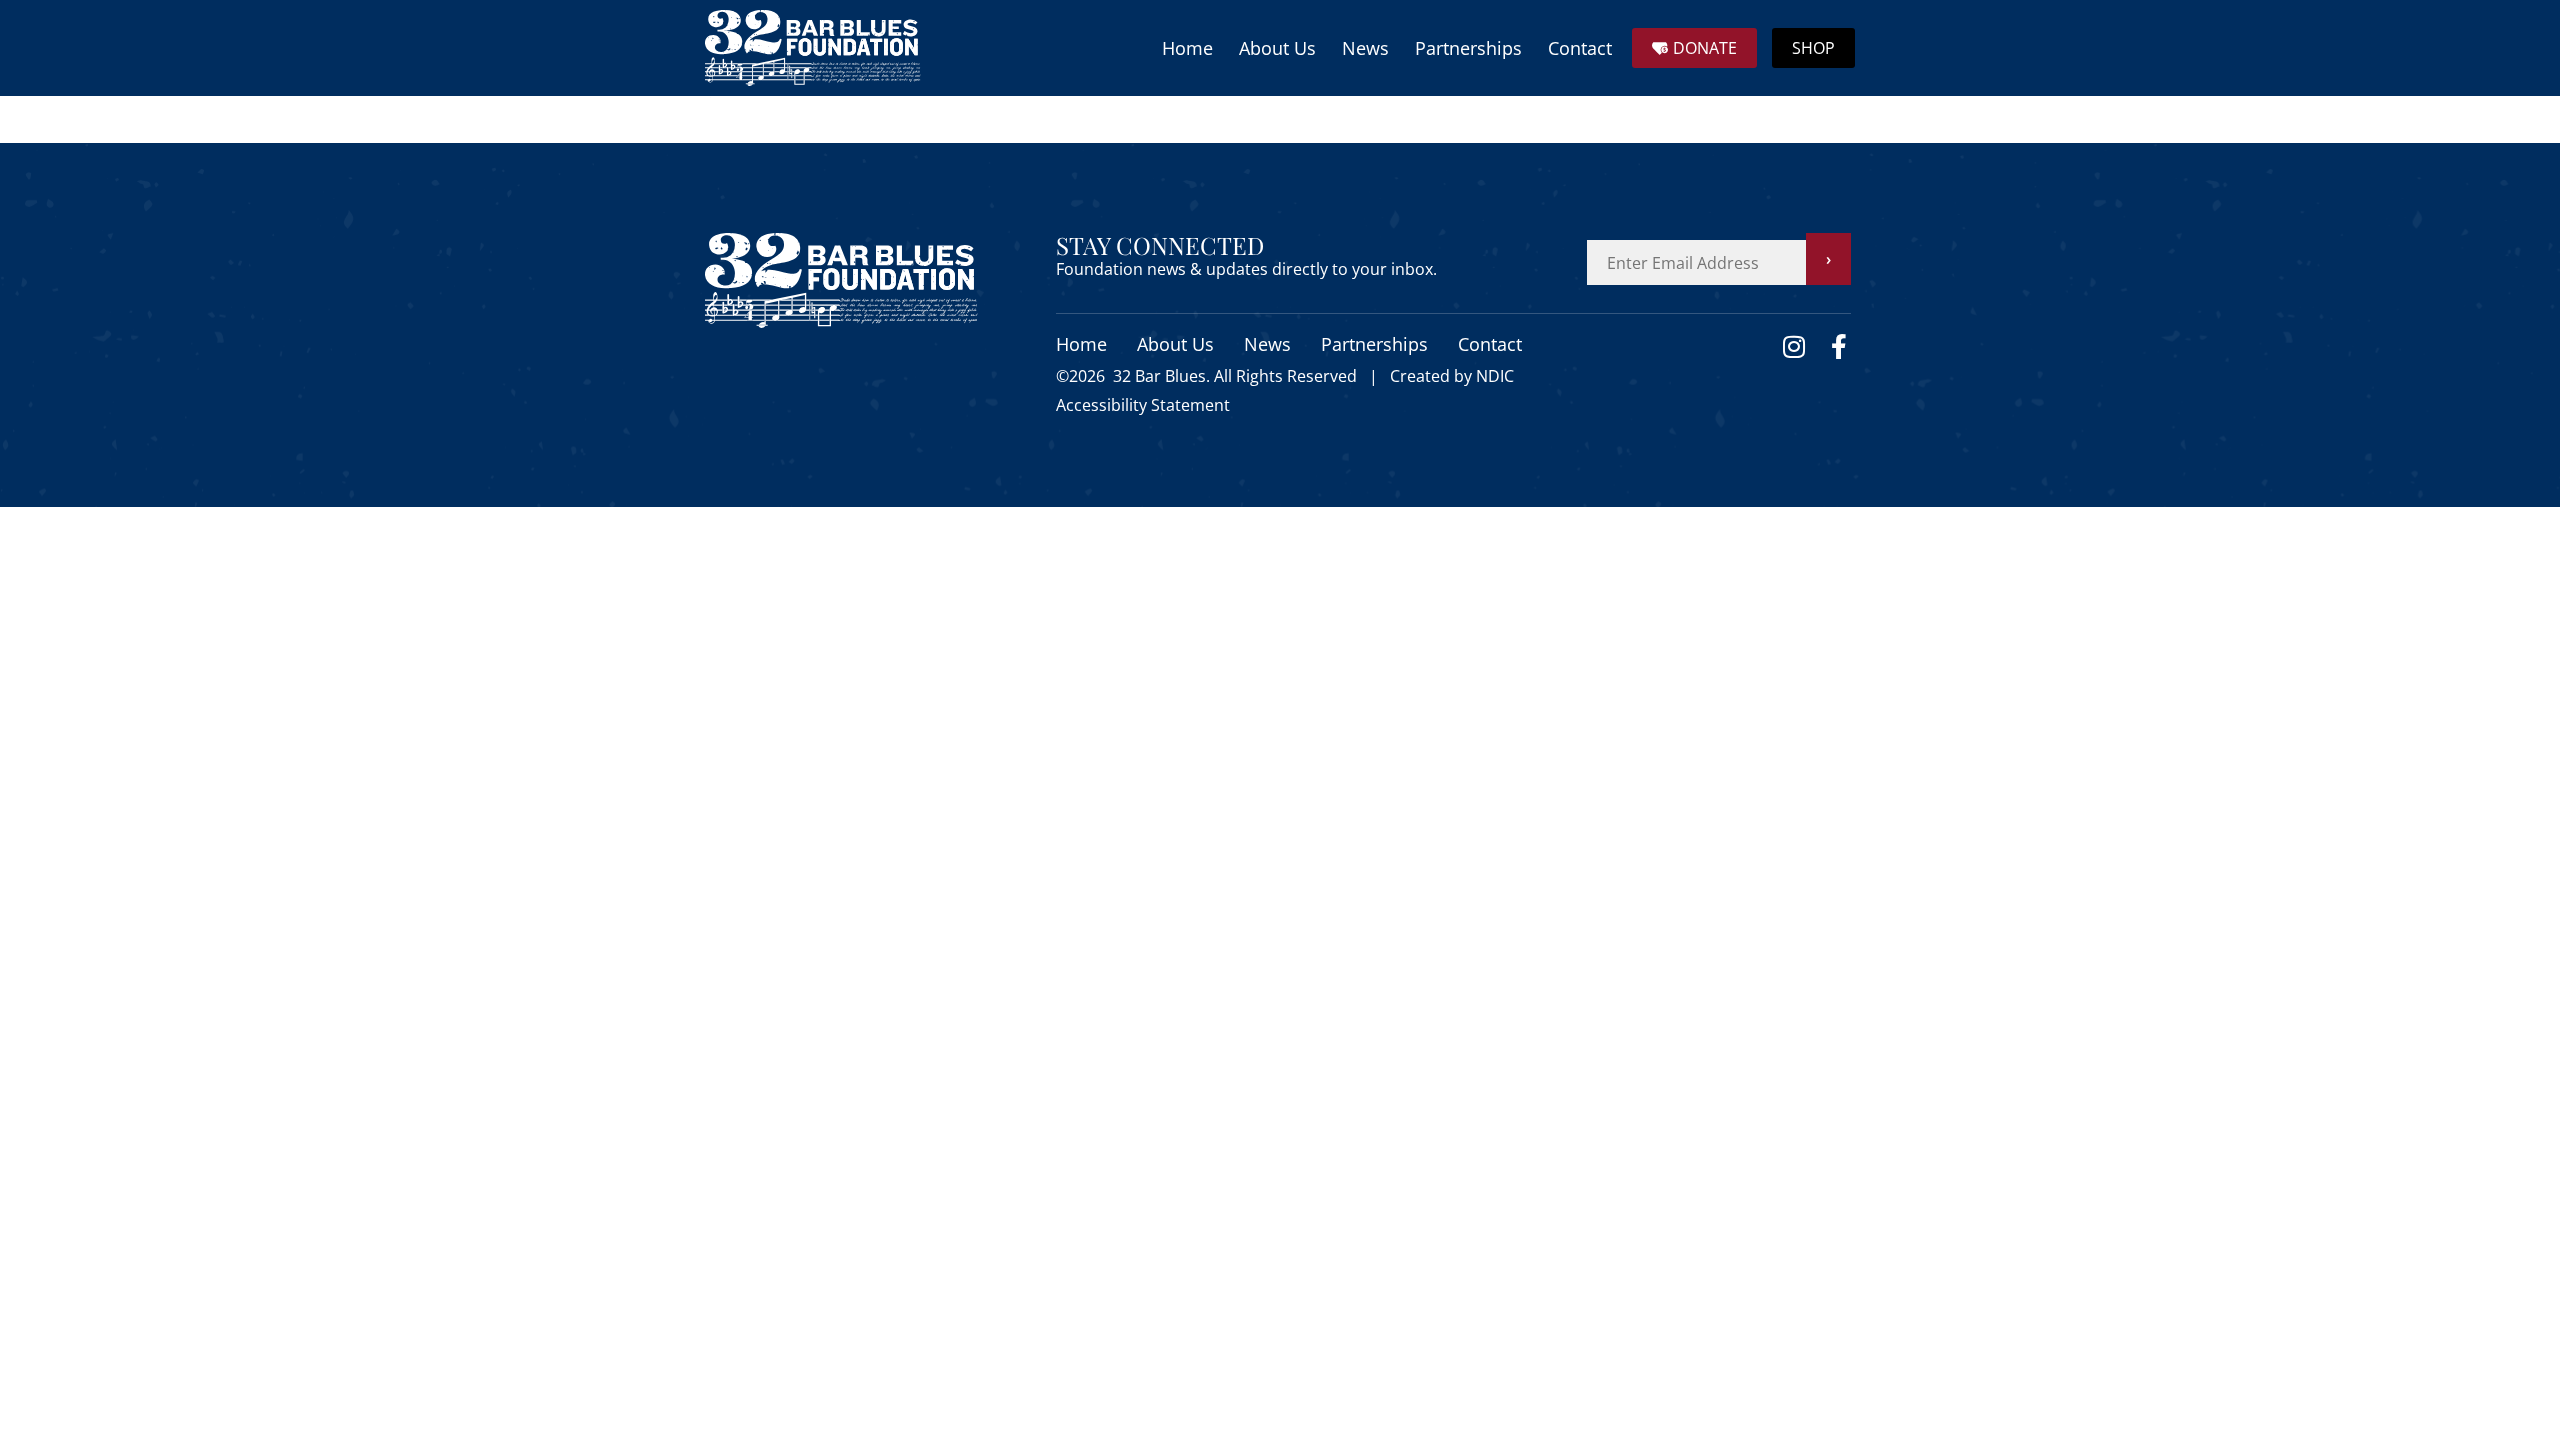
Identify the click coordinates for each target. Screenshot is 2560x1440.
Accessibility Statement (1143, 405)
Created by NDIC (1452, 376)
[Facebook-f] (1838, 346)
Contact (1580, 48)
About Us (1277, 48)
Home (1187, 48)
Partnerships (1468, 48)
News (1365, 48)
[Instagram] (1793, 346)
